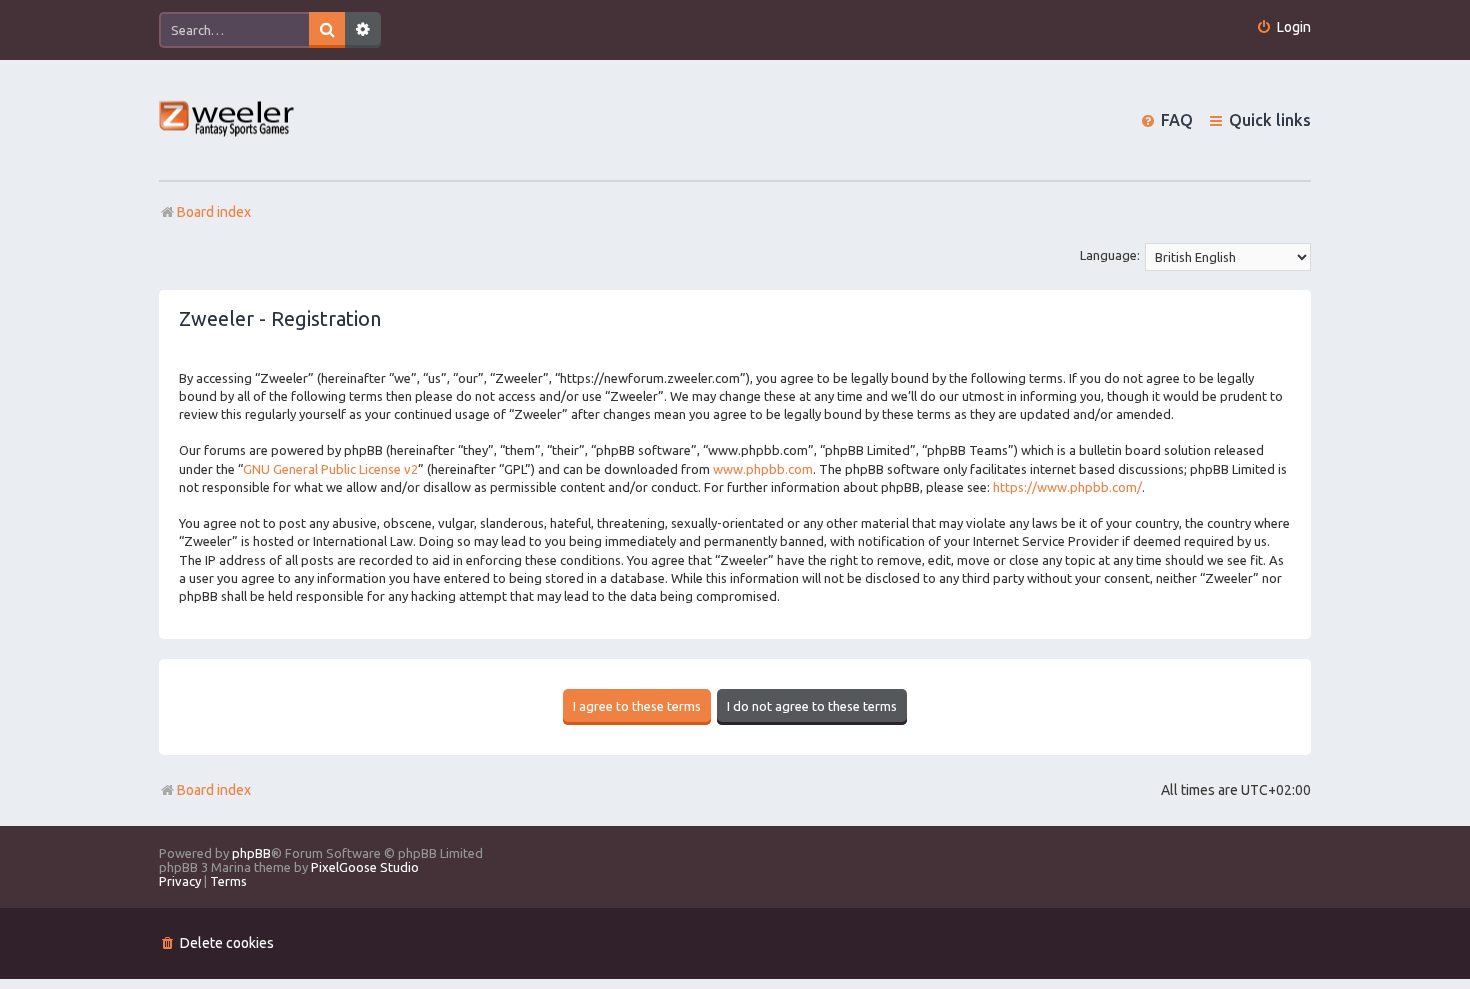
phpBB (251, 853)
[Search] (327, 30)
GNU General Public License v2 (330, 469)
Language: (1110, 255)
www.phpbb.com (763, 469)
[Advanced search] (363, 30)
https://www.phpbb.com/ (1067, 487)
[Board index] (227, 120)
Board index (214, 790)
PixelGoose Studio (365, 867)
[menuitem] (1283, 27)
